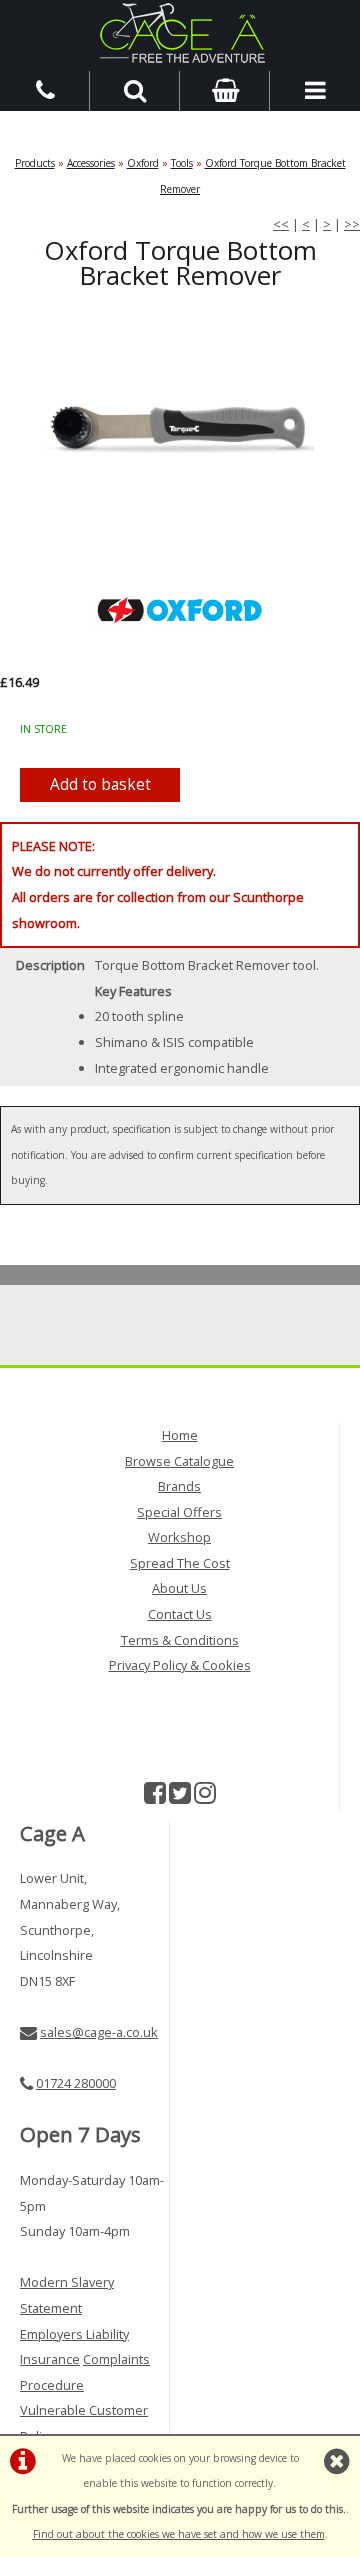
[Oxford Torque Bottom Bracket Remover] (180, 424)
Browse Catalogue (179, 1461)
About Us (179, 1588)
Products (35, 163)
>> (352, 224)
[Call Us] (45, 89)
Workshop (179, 1537)
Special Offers (179, 1512)
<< (281, 224)
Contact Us (180, 1614)
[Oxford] (180, 609)
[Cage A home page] (180, 33)
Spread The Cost (180, 1563)
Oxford (143, 163)
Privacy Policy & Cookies (180, 1665)
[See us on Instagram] (205, 1797)
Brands (179, 1486)
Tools (182, 163)
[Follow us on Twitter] (180, 1797)
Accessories (91, 163)
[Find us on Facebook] (155, 1797)
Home (180, 1435)
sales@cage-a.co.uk (99, 2032)
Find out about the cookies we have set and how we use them (179, 2534)
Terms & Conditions (180, 1640)
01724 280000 (76, 2083)
